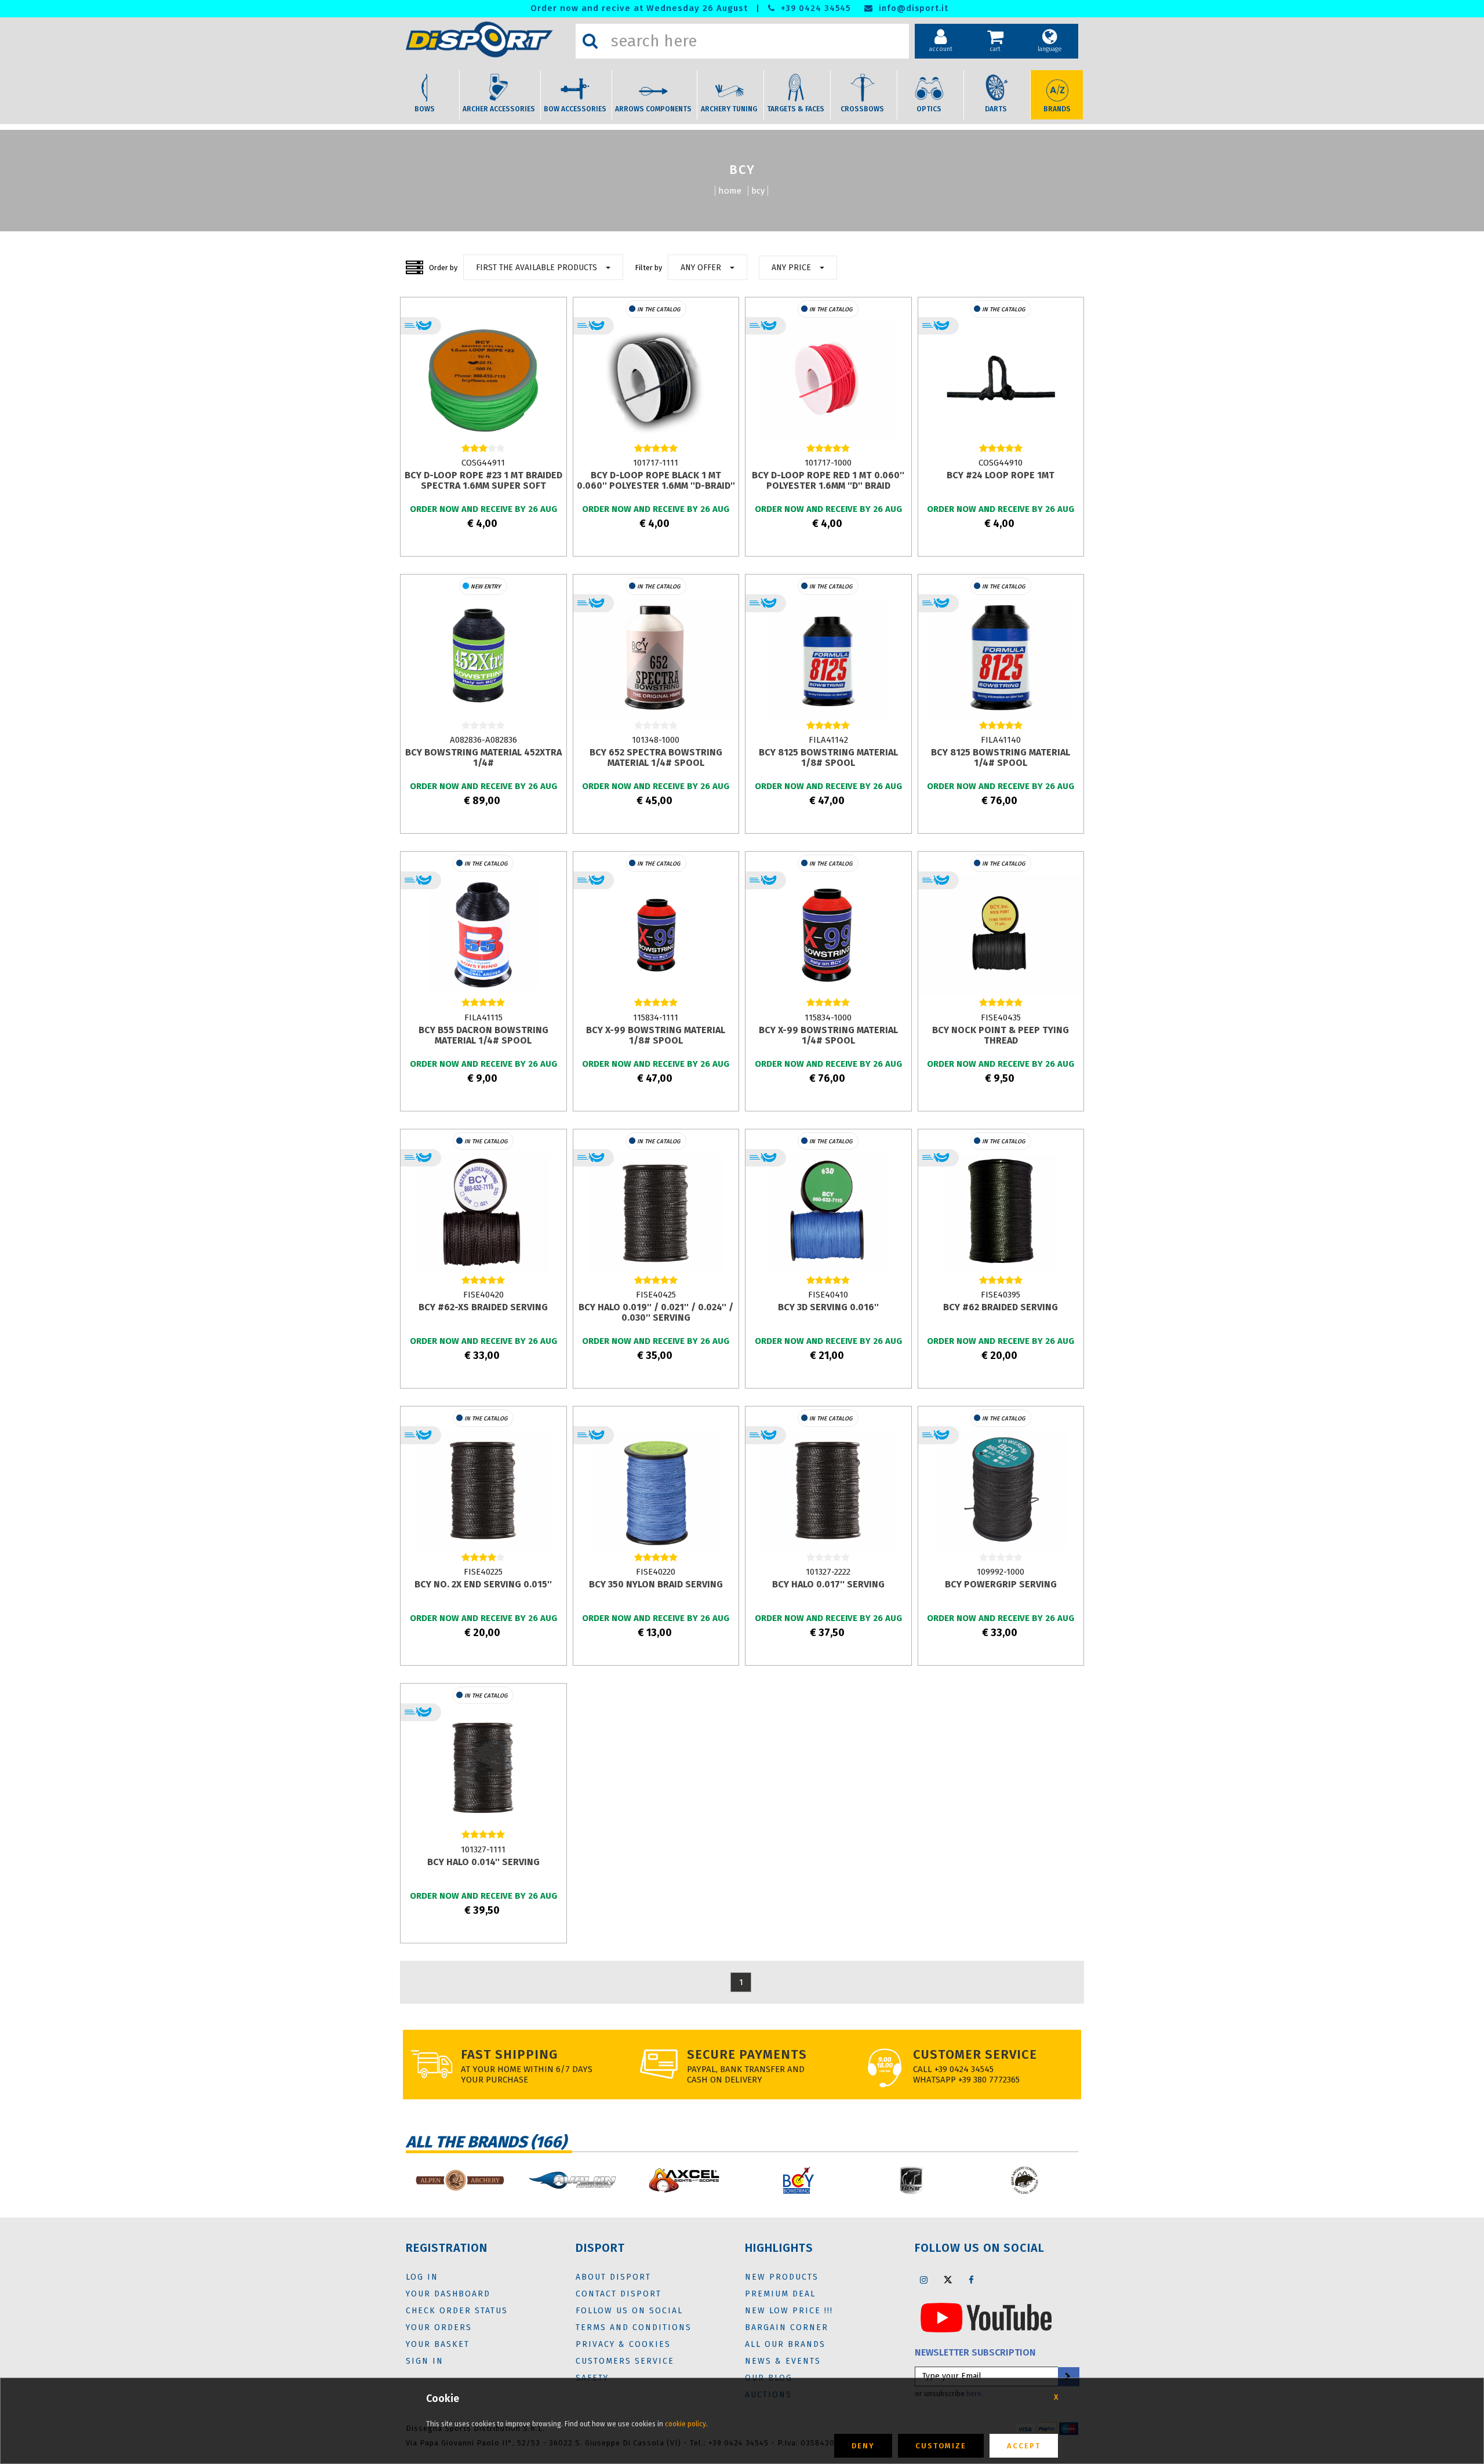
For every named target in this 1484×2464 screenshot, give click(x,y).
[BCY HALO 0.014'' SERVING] (483, 1767)
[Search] (590, 41)
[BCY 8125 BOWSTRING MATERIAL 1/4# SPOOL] (1001, 657)
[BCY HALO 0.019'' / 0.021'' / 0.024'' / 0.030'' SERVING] (656, 1212)
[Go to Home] (488, 39)
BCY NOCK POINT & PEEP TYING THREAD (1001, 1035)
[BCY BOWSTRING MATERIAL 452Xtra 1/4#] (483, 657)
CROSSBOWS (862, 109)
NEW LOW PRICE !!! (789, 2311)
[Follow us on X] (948, 2280)
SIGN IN (425, 2361)
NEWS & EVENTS (783, 2361)
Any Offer (701, 268)
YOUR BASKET (438, 2344)
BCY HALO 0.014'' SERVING (483, 1862)
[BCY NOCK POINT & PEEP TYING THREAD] (1001, 935)
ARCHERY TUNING (729, 109)
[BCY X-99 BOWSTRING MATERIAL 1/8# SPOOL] (656, 935)
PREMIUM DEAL (780, 2294)
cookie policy (685, 2424)
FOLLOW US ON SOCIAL (629, 2311)
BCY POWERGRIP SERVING (1001, 1584)
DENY (863, 2446)
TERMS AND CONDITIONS (634, 2327)
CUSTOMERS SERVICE (625, 2361)
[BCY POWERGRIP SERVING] (1001, 1489)
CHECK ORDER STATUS (457, 2311)
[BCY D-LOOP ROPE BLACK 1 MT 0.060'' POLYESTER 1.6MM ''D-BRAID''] (656, 380)
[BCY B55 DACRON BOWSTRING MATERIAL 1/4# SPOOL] (483, 935)
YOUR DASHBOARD (448, 2294)
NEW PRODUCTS (782, 2277)
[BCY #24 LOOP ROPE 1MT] (1001, 380)
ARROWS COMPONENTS (653, 109)
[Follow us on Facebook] (972, 2280)
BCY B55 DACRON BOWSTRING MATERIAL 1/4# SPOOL (483, 1035)
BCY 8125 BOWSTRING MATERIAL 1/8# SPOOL (828, 757)
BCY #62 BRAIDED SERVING (1001, 1307)
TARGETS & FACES (796, 109)
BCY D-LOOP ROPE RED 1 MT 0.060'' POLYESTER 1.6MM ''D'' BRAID (828, 480)
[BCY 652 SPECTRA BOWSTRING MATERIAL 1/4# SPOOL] (656, 657)
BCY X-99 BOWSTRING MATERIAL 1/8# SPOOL (656, 1035)
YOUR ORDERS (439, 2327)
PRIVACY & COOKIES (623, 2344)
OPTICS (929, 109)
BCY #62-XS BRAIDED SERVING (483, 1307)
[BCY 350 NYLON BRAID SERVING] (656, 1489)
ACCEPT (1024, 2446)
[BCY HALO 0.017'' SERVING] (828, 1489)
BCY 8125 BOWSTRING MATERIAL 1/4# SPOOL (1001, 757)
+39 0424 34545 (814, 8)
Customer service (975, 2054)
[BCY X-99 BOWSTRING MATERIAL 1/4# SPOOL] (828, 935)
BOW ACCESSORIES (575, 109)
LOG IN (422, 2277)
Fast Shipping (509, 2054)
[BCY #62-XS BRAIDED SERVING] (483, 1212)
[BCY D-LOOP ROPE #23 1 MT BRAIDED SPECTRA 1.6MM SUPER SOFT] (483, 380)
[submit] (1068, 2377)
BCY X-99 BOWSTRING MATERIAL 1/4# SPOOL (828, 1035)
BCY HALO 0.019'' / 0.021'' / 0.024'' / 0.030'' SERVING (656, 1312)
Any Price (791, 268)
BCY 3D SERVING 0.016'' (828, 1307)
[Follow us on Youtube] (986, 2317)
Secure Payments (747, 2054)
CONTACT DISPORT (619, 2294)
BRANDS (1057, 109)
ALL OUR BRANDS (785, 2344)
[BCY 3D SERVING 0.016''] (828, 1212)
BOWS (425, 109)
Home (730, 191)
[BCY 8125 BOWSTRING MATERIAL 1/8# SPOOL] (828, 657)
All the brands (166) (486, 2142)
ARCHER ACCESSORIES (499, 109)
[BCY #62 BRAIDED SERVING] (1001, 1212)
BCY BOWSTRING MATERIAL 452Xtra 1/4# (483, 757)
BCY (758, 191)
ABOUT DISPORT (613, 2277)
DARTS (996, 109)
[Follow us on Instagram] (924, 2280)
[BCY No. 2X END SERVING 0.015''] (483, 1489)
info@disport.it (912, 8)
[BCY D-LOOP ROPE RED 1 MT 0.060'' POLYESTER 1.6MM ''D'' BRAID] (828, 380)
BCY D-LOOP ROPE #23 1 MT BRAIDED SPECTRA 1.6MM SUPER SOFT (483, 480)
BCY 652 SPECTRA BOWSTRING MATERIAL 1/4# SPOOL (656, 757)
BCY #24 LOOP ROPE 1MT (1001, 475)
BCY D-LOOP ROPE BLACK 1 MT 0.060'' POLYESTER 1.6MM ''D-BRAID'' (656, 480)
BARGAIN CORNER (787, 2327)
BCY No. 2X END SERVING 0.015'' (483, 1584)
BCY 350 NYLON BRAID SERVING (656, 1584)
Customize (941, 2446)
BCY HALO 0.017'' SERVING (828, 1584)
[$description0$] (411, 2180)
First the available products (537, 268)
